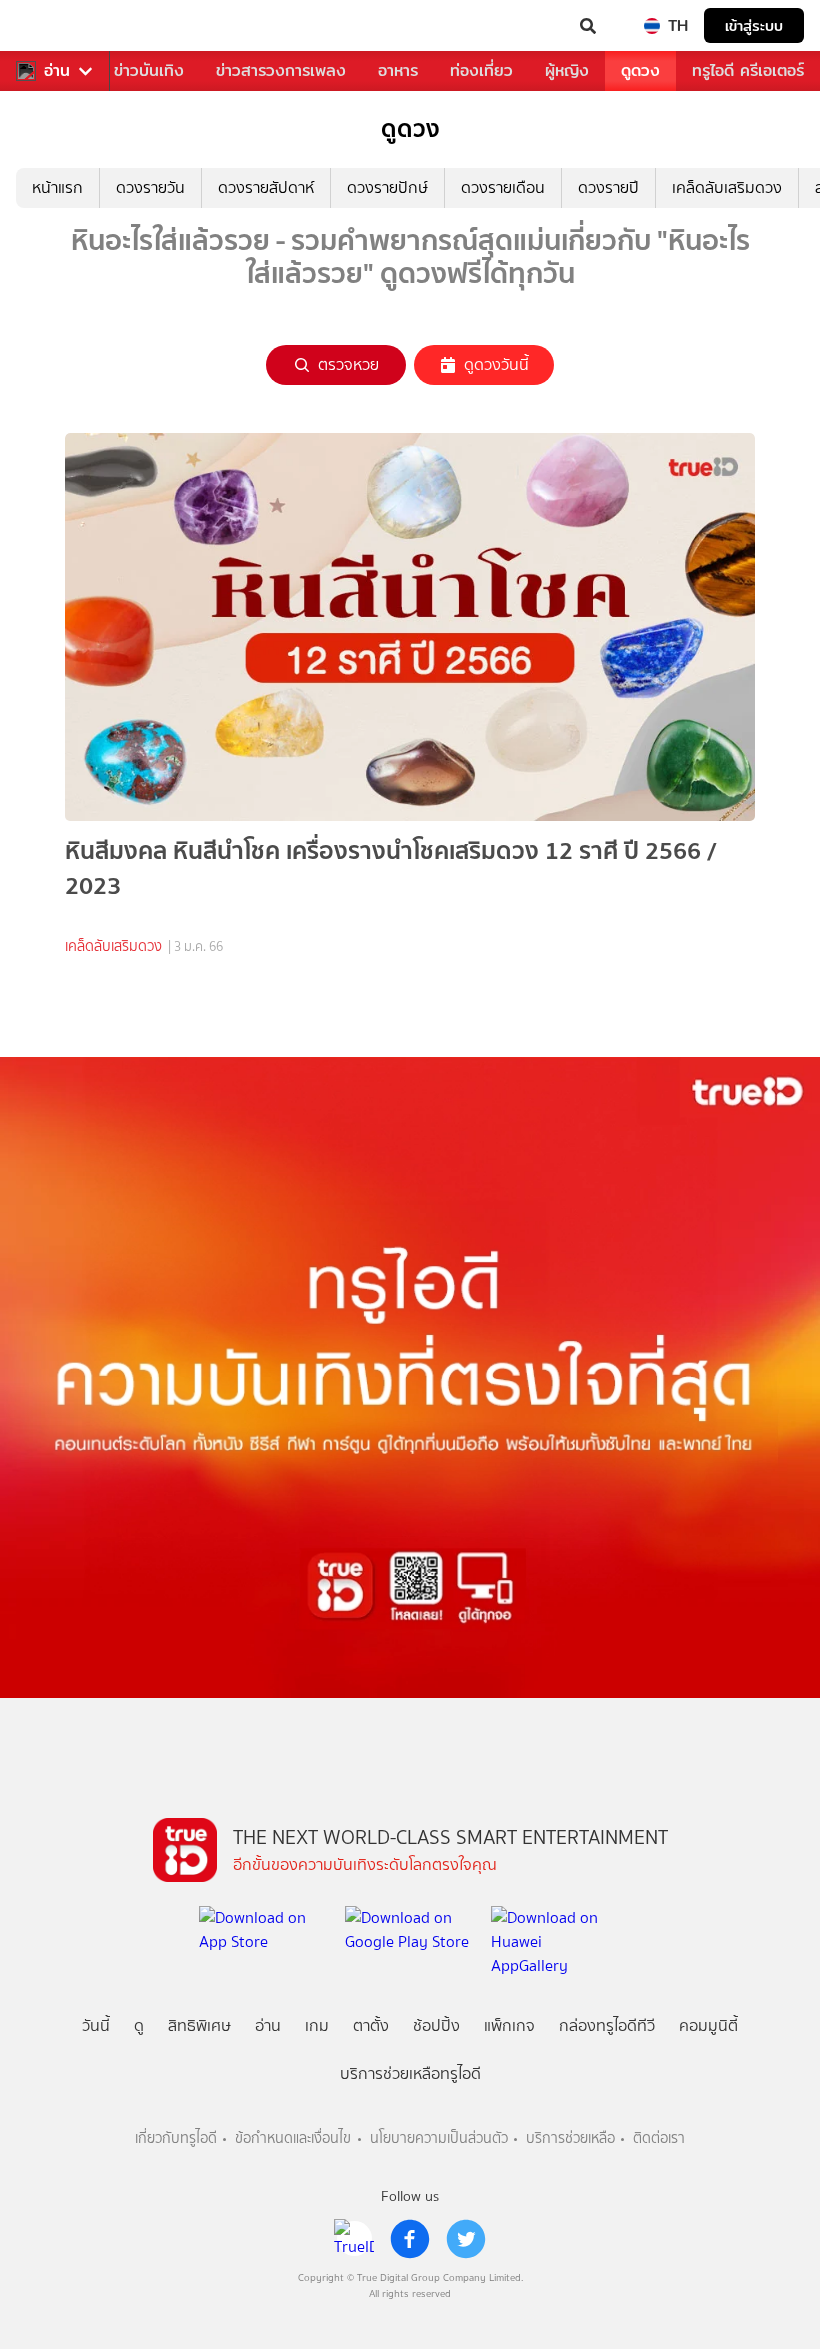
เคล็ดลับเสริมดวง (727, 187)
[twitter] (466, 2239)
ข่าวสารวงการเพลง (281, 70)
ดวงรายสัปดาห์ (266, 187)
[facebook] (410, 2239)
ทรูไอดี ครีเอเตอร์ (748, 70)
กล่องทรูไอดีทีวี (607, 2025)
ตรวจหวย (348, 364)
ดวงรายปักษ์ (387, 187)
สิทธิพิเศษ (199, 2025)
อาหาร (398, 70)
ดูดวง (640, 70)
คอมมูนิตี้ (708, 2025)
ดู (139, 2025)
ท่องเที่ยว (481, 70)
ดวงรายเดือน (503, 187)
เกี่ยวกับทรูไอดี (176, 2138)
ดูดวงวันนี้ (496, 364)
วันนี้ (96, 2025)
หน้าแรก (57, 187)
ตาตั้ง (371, 2025)
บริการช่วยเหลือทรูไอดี (410, 2073)
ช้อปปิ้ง (436, 2025)
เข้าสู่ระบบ (754, 25)
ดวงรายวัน (150, 187)
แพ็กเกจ (509, 2025)
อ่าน (57, 71)
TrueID (56, 26)
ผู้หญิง (567, 70)
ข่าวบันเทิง (149, 70)
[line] (354, 2239)
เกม (317, 2025)
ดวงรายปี (608, 187)
